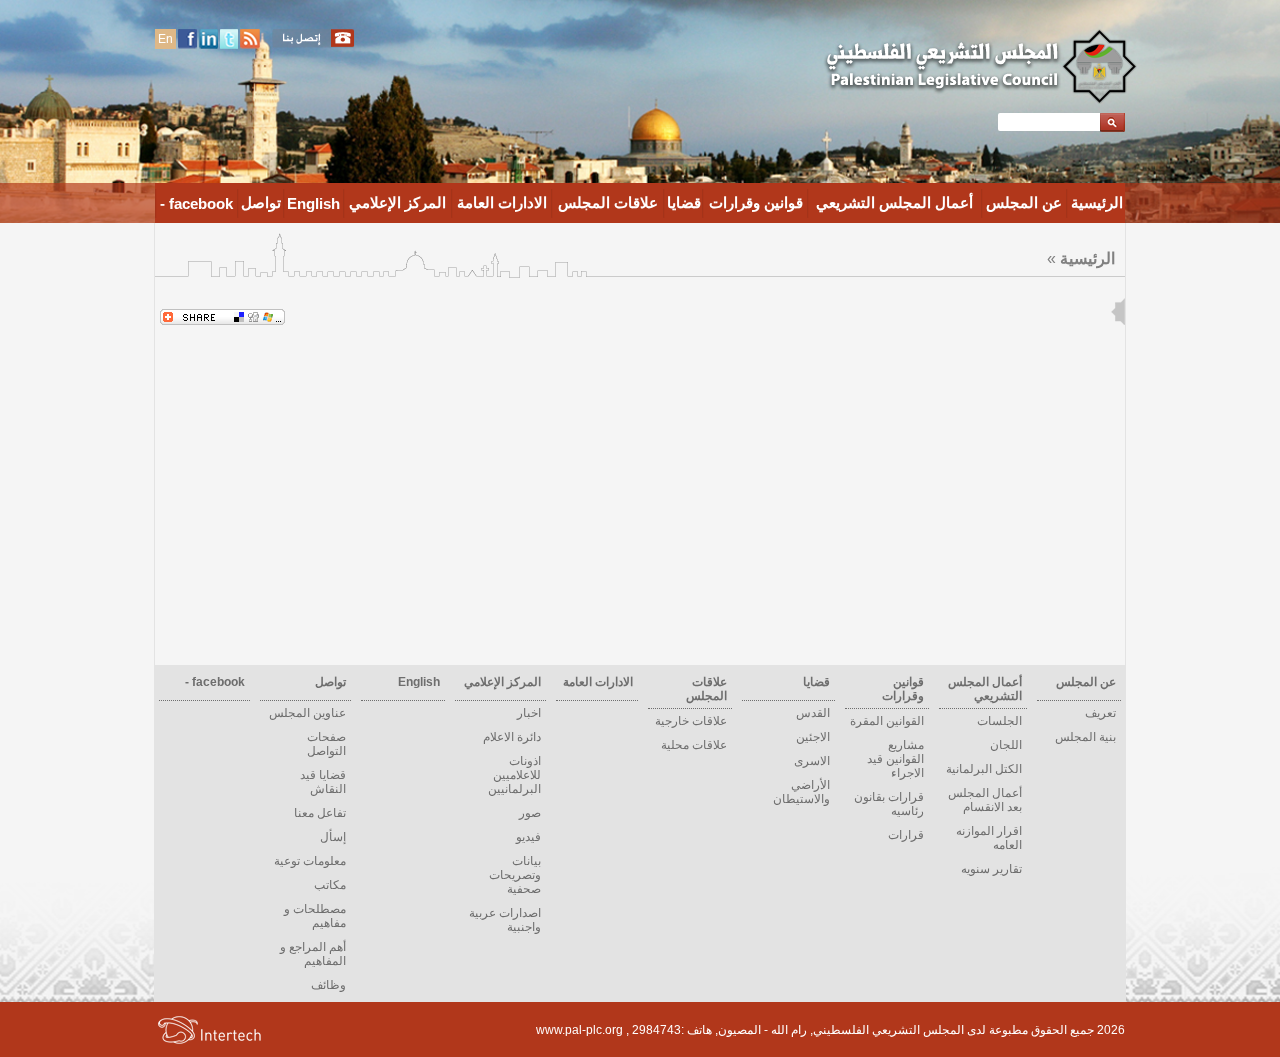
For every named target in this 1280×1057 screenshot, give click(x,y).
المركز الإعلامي (397, 202)
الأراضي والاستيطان (801, 792)
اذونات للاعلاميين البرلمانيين (514, 775)
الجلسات (999, 721)
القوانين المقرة (887, 721)
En (165, 39)
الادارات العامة (502, 202)
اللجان (1006, 745)
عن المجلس (1024, 202)
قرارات (906, 835)
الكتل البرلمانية (984, 769)
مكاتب (330, 885)
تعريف (1100, 713)
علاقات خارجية (691, 721)
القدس (813, 713)
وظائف (328, 985)
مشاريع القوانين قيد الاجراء (895, 759)
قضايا (684, 202)
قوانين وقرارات (756, 202)
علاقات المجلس (608, 202)
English (313, 203)
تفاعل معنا (320, 813)
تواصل (261, 202)
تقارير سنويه (991, 869)
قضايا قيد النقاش (323, 782)
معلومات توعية (310, 861)
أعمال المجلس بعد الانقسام (985, 800)
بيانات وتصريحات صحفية (515, 875)
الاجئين (813, 737)
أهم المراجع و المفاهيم (313, 954)
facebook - (196, 203)
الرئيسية (1097, 202)
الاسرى (812, 761)
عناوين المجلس (307, 713)
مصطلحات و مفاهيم (315, 916)
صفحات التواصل (326, 744)
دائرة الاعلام (512, 737)
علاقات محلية (694, 745)
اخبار (529, 713)
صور (530, 813)
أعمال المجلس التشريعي (894, 202)
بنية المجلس (1085, 737)
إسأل (333, 837)
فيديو (528, 837)
